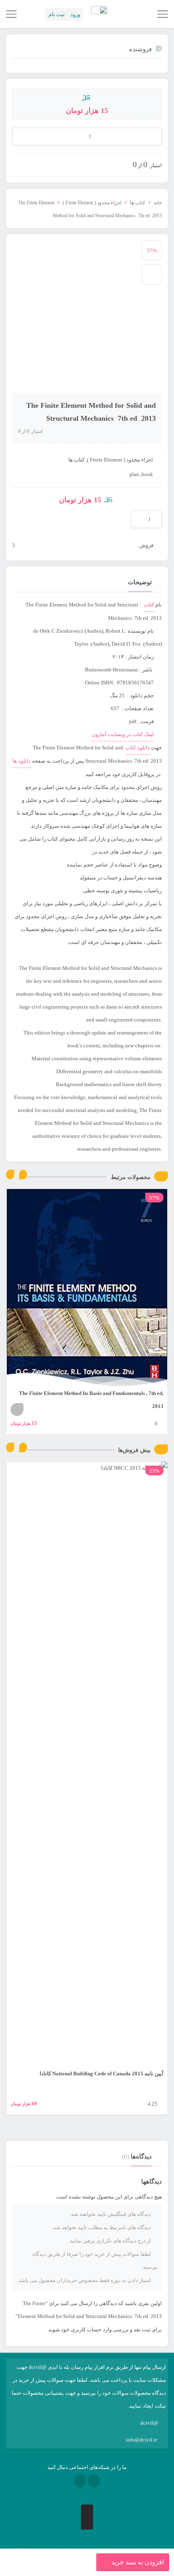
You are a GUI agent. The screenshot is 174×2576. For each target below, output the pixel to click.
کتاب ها (138, 203)
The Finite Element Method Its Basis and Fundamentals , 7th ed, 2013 (91, 1400)
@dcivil (149, 2423)
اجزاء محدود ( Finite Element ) (92, 203)
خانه (158, 203)
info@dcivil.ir (141, 2440)
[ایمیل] (94, 2481)
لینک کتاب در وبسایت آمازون (123, 734)
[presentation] (10, 1175)
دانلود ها (22, 761)
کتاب (149, 605)
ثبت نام (57, 14)
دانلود (143, 748)
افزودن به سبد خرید (138, 2562)
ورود (75, 14)
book (147, 474)
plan (134, 474)
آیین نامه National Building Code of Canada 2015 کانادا (102, 2074)
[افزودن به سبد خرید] (17, 1410)
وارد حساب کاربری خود (86, 2330)
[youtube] (80, 2481)
